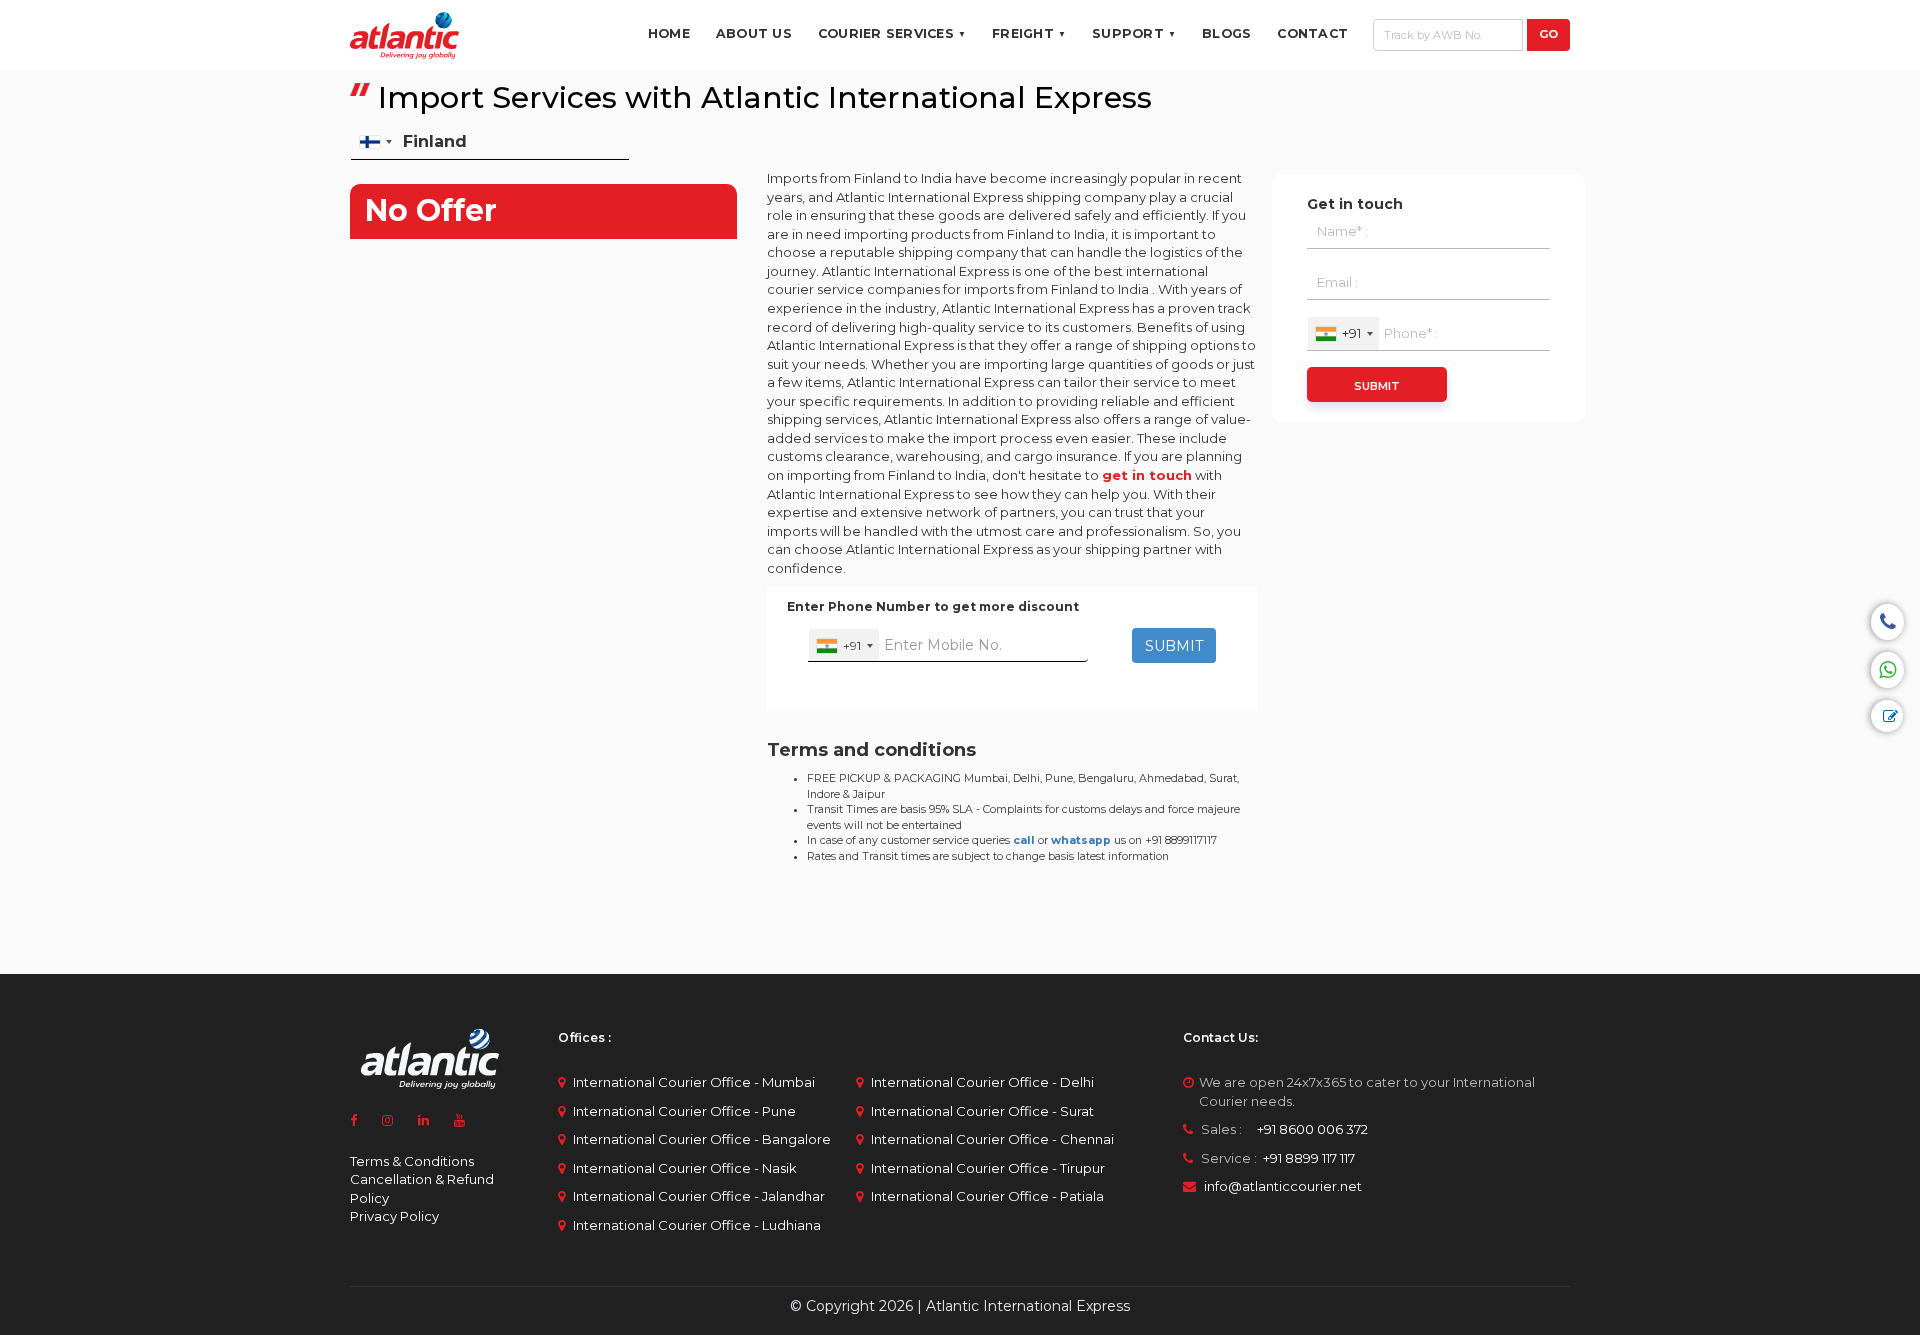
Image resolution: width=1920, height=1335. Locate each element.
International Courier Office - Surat (982, 1111)
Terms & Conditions (412, 1161)
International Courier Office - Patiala (987, 1196)
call (1024, 840)
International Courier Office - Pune (684, 1111)
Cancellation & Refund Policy (422, 1188)
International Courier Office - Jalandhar (699, 1196)
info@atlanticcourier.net (1283, 1186)
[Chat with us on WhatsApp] (1887, 670)
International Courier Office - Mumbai (694, 1082)
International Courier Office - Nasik (685, 1168)
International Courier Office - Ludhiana (697, 1225)
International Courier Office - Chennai (992, 1139)
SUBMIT (1174, 646)
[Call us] (1887, 622)
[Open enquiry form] (1887, 716)
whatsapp (1081, 840)
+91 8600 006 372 (1306, 1129)
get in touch (1147, 475)
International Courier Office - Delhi (982, 1082)
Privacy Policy (394, 1216)
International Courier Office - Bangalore (702, 1139)
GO (1548, 34)
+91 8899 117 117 (1307, 1158)
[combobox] (844, 645)
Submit (1377, 386)
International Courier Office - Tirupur (988, 1168)
